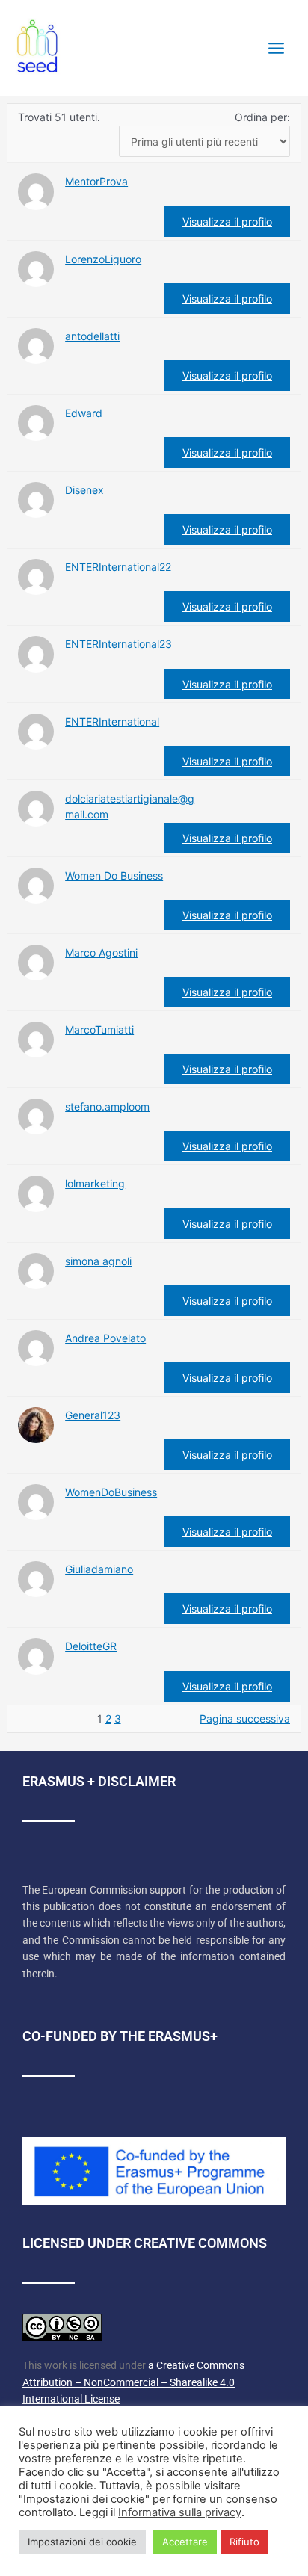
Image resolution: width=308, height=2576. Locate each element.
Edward (84, 413)
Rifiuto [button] (244, 2542)
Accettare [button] (185, 2542)
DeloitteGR (91, 1646)
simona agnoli (98, 1261)
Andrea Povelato (105, 1338)
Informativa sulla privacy (180, 2512)
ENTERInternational (112, 722)
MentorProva (96, 181)
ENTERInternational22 (118, 567)
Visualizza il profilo (227, 222)
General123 (93, 1415)
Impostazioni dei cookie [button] (82, 2542)
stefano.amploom (107, 1106)
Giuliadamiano (99, 1569)
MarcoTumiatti (99, 1029)
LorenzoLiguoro (103, 259)
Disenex (84, 490)
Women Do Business (114, 875)
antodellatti (92, 336)
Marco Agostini (101, 952)
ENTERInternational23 (118, 644)
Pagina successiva (245, 1718)
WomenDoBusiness (111, 1492)
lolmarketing (95, 1183)
